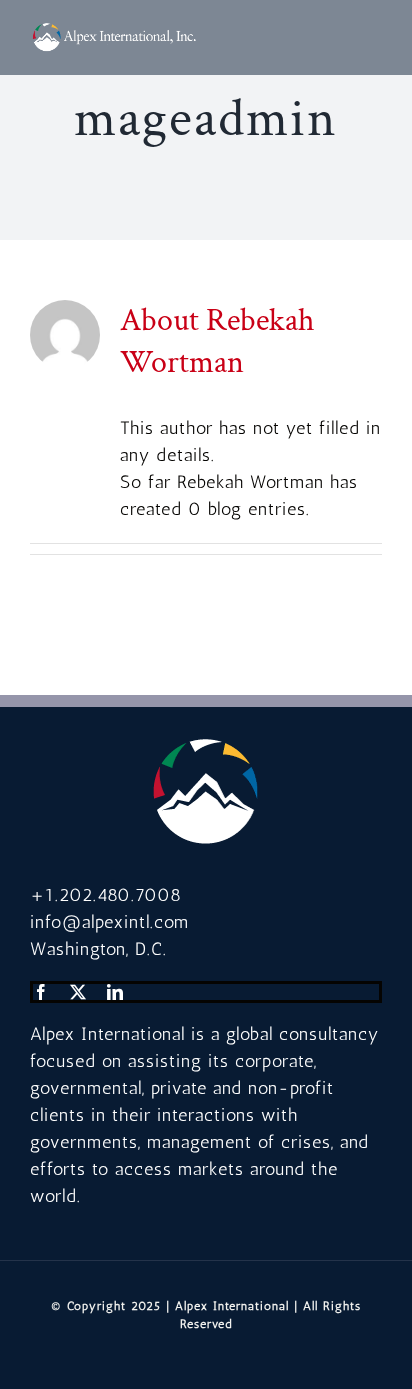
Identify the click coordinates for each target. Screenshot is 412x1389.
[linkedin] (115, 992)
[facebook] (41, 992)
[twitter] (78, 992)
